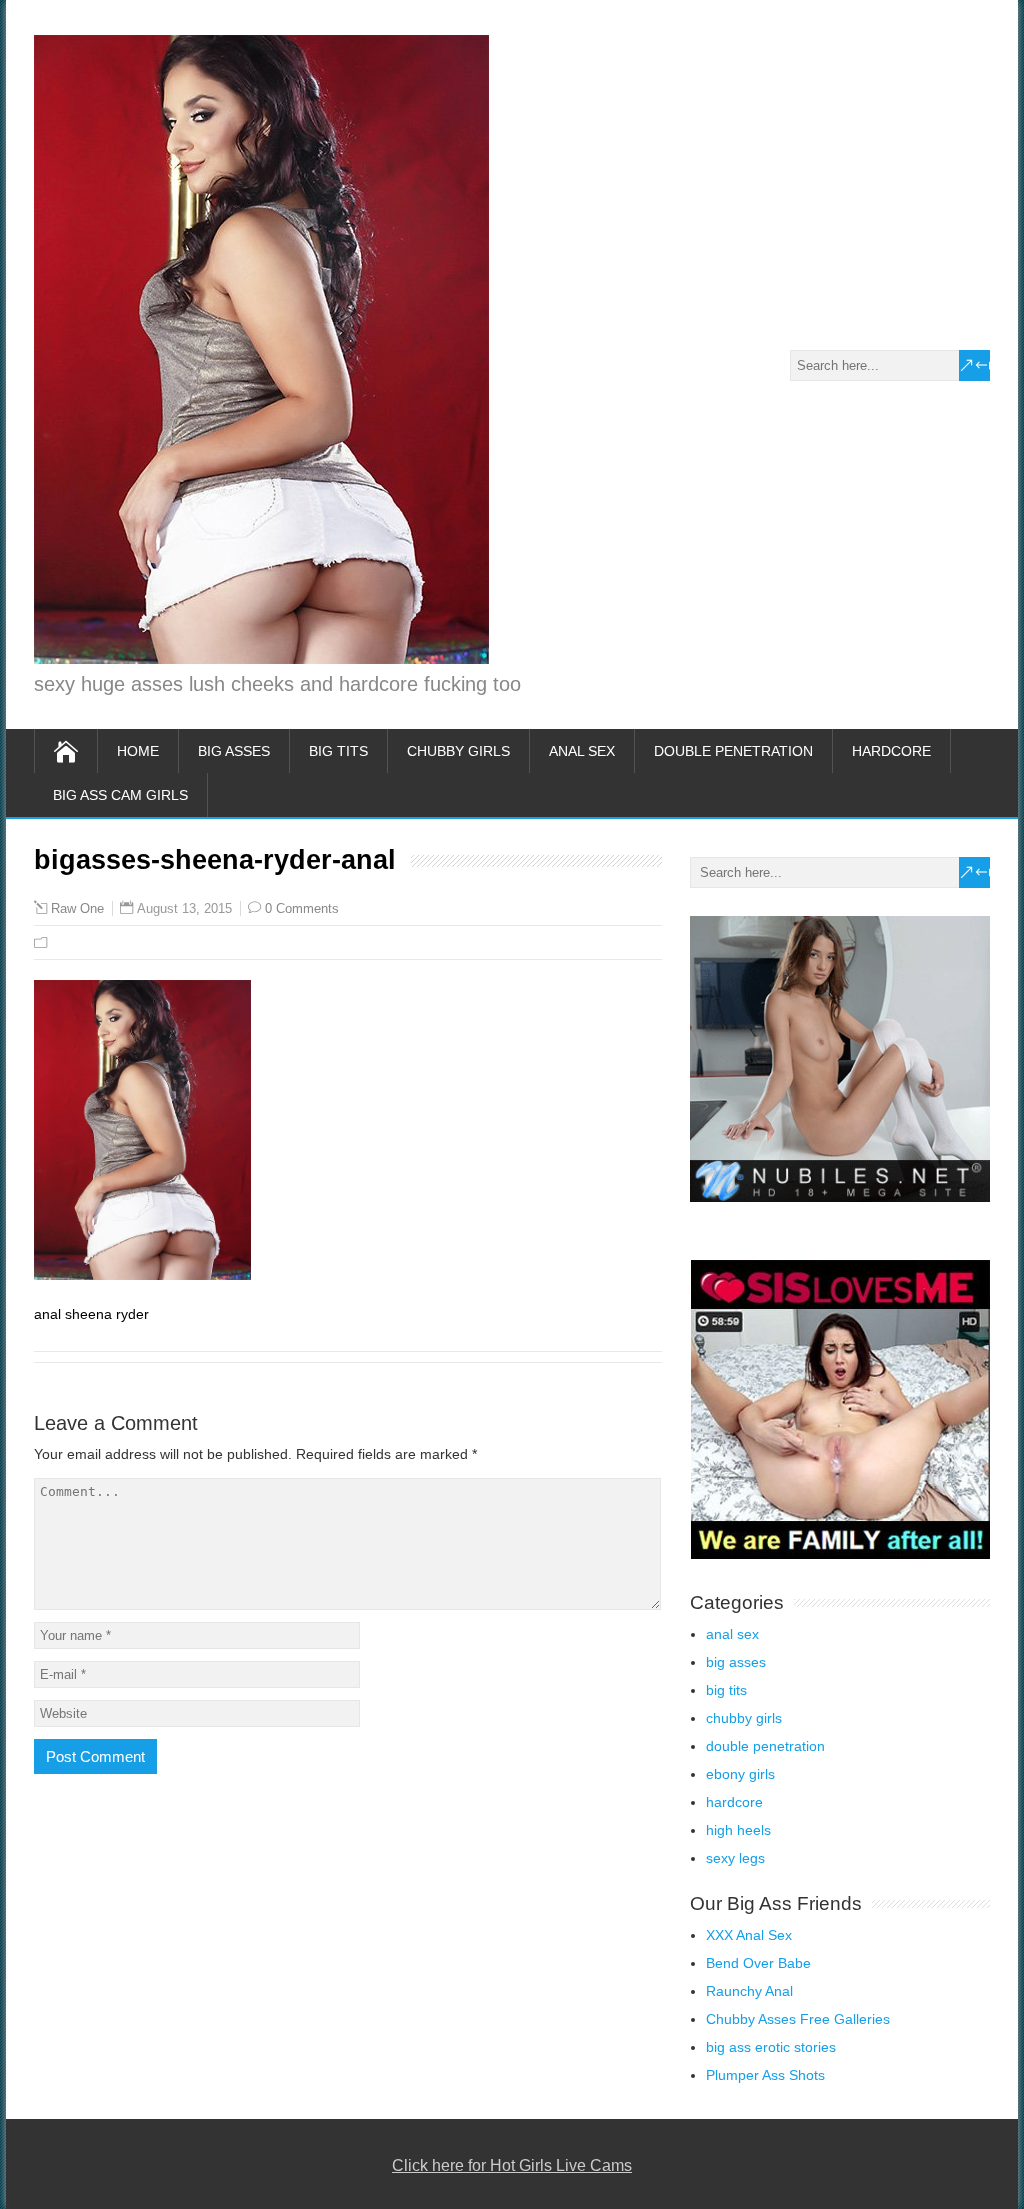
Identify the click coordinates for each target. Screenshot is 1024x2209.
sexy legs (735, 1858)
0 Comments (302, 908)
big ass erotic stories (771, 2047)
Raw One (77, 909)
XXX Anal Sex (749, 1935)
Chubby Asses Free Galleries (798, 2019)
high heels (738, 1830)
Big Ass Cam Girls (120, 795)
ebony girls (740, 1774)
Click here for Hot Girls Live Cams (512, 2165)
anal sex (582, 751)
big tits (338, 751)
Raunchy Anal (749, 1991)
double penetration (733, 751)
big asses (234, 751)
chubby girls (458, 751)
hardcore (891, 751)
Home (138, 751)
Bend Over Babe (758, 1963)
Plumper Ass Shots (765, 2075)
